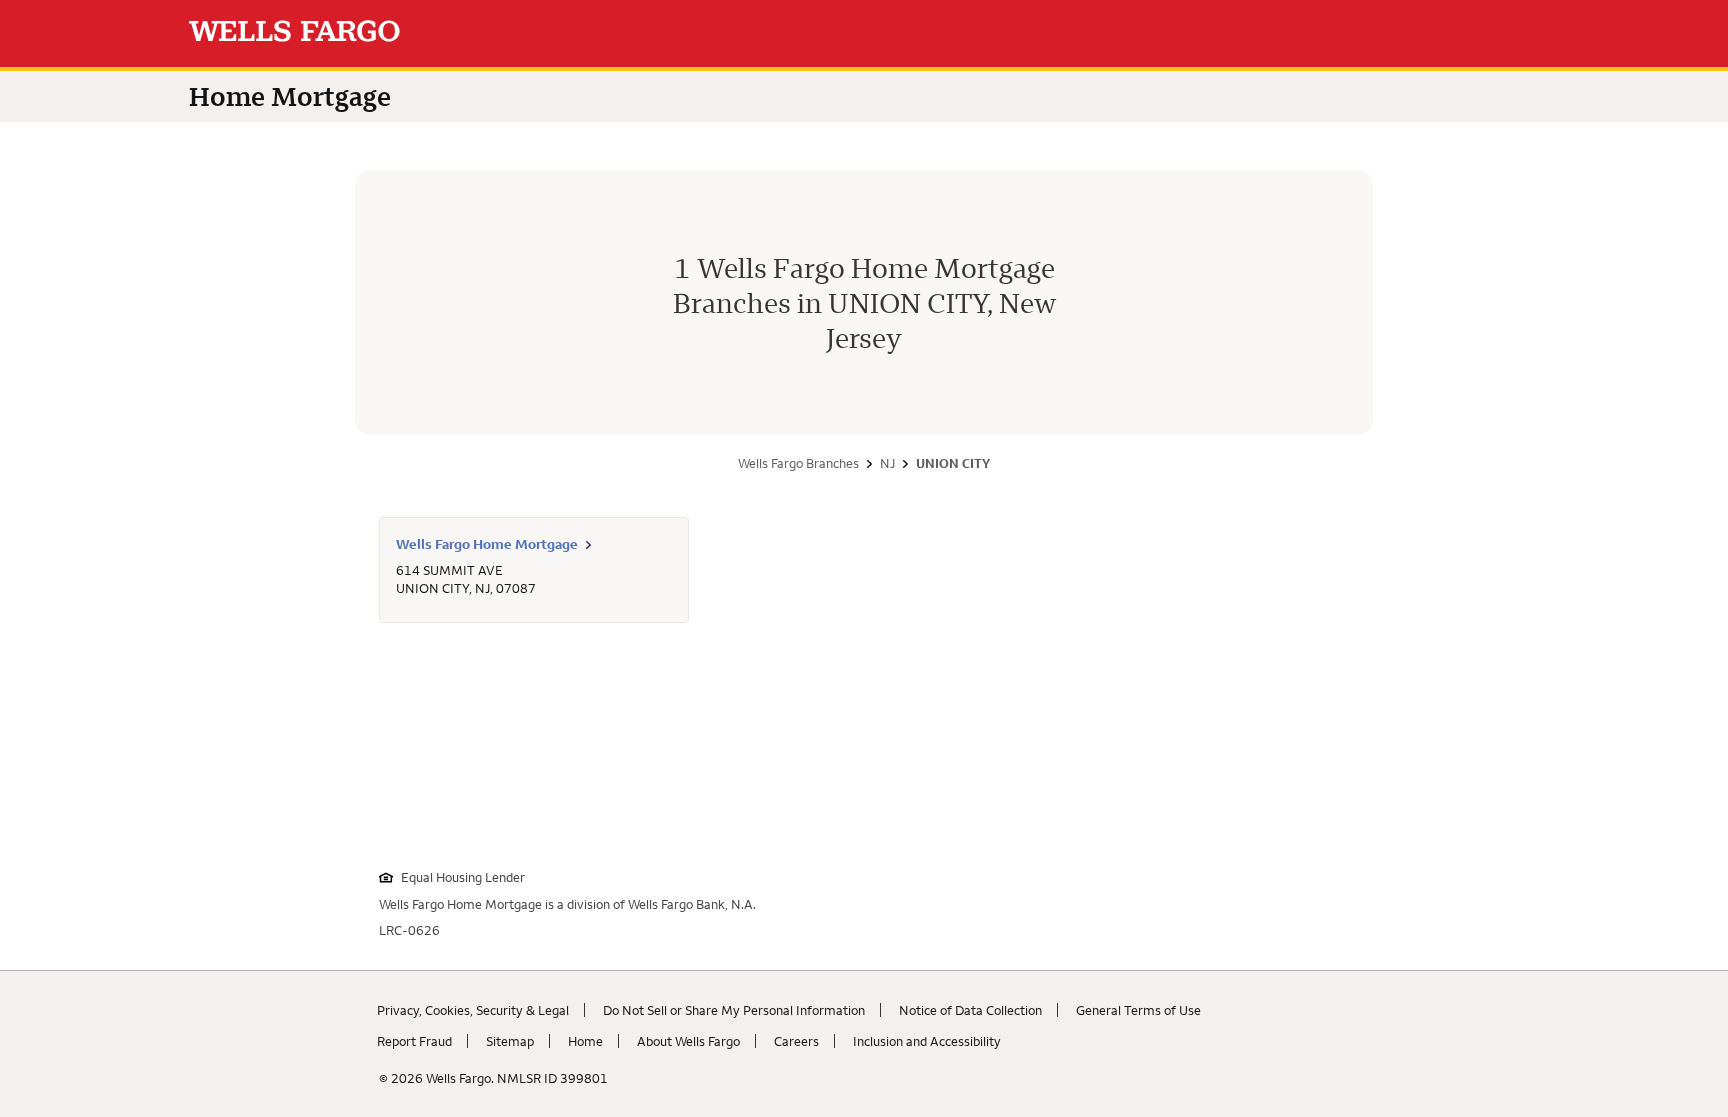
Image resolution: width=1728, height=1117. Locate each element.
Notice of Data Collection (970, 1010)
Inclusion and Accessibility (927, 1041)
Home (585, 1041)
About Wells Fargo (688, 1041)
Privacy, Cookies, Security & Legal (473, 1010)
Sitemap (510, 1041)
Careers (796, 1041)
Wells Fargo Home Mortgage (487, 544)
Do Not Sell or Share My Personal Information (734, 1010)
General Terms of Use (1138, 1010)
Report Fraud (414, 1041)
